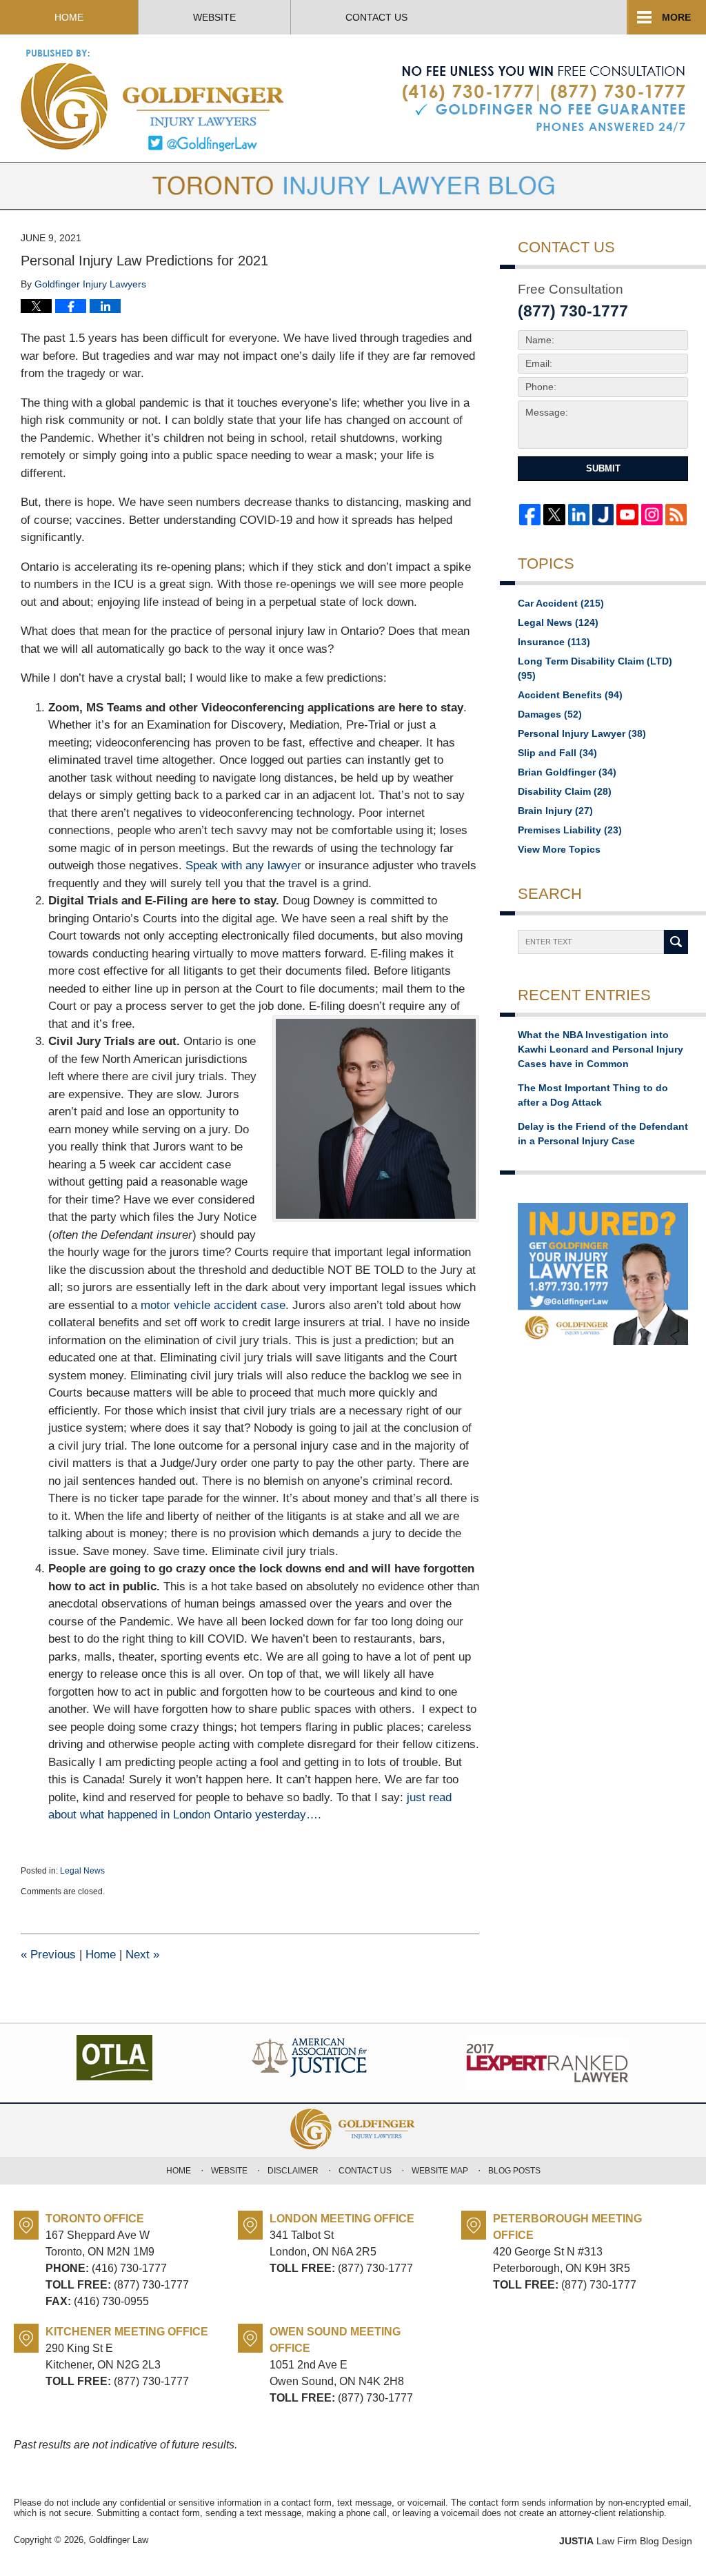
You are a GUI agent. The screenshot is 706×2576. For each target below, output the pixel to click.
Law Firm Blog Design (626, 2541)
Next (142, 1955)
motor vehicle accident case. (213, 1305)
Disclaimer (293, 2171)
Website (214, 17)
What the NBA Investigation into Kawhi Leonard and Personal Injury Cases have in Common (601, 1049)
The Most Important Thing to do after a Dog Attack (593, 1095)
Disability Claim (565, 791)
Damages (550, 714)
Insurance (554, 642)
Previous (48, 1955)
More (676, 17)
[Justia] (603, 515)
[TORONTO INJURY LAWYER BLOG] (353, 186)
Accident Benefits (570, 695)
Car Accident (561, 603)
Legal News (82, 1871)
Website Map (440, 2171)
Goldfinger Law (119, 2540)
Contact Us (376, 17)
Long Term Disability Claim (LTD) (595, 668)
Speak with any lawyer (243, 865)
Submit (603, 468)
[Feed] (676, 515)
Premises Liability (570, 830)
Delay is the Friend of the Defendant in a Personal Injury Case (603, 1134)
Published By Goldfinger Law (544, 99)
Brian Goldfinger (567, 772)
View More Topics (559, 849)
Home (69, 17)
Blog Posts (514, 2171)
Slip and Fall (557, 753)
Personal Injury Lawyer (582, 733)
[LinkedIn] (579, 515)
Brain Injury (555, 811)
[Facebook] (530, 515)
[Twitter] (554, 515)
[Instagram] (652, 515)
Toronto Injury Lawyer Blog (153, 100)
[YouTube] (627, 515)
